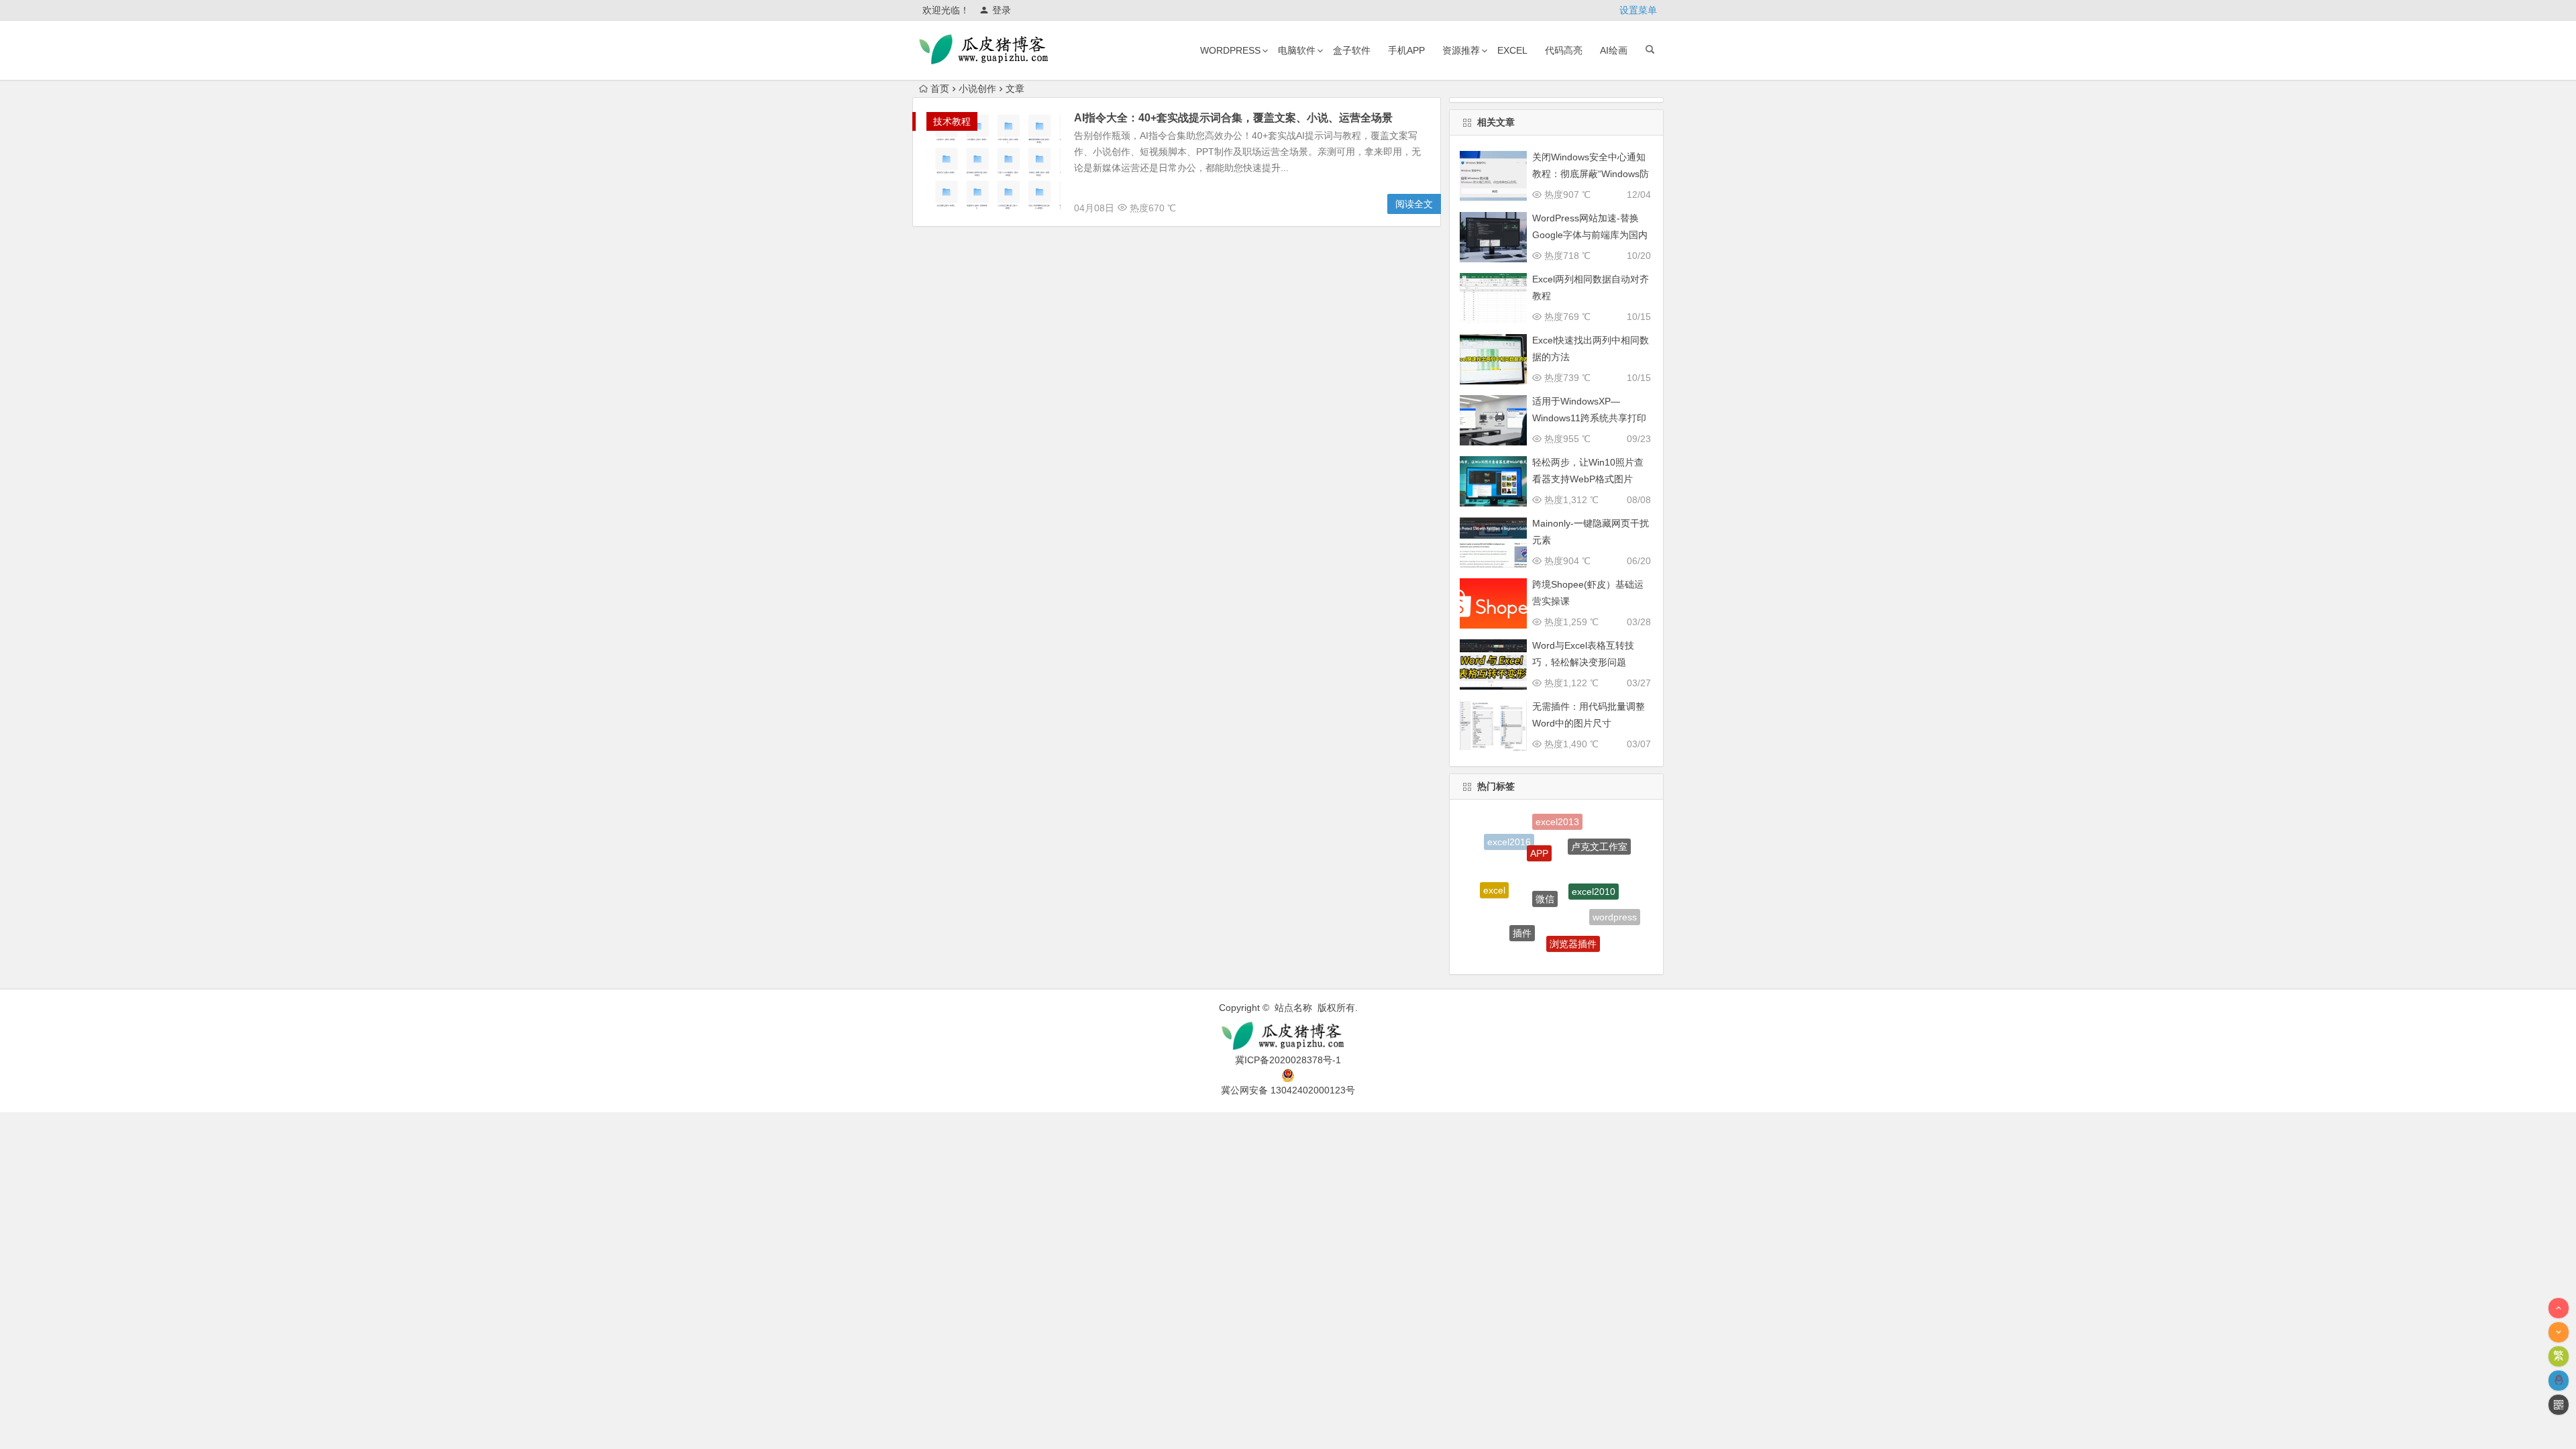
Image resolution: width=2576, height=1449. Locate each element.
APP (1539, 828)
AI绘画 (1614, 50)
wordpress (1230, 50)
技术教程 (952, 121)
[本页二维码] (2559, 1405)
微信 (1545, 859)
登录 (1002, 10)
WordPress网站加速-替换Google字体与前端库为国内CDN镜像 (1590, 235)
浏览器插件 (1573, 915)
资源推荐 (1461, 50)
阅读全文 (1414, 204)
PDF (1502, 926)
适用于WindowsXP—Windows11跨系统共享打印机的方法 (1589, 418)
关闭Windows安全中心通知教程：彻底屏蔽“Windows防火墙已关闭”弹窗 (1591, 174)
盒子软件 (1352, 50)
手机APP (1406, 50)
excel (1512, 50)
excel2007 (1592, 944)
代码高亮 (1564, 50)
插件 (1522, 905)
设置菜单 (1638, 10)
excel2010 (1594, 859)
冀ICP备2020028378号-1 (1288, 1060)
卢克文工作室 (1599, 836)
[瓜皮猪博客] (1288, 1036)
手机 (1544, 949)
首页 (940, 89)
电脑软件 (1297, 50)
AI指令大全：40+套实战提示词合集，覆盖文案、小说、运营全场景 (1233, 118)
